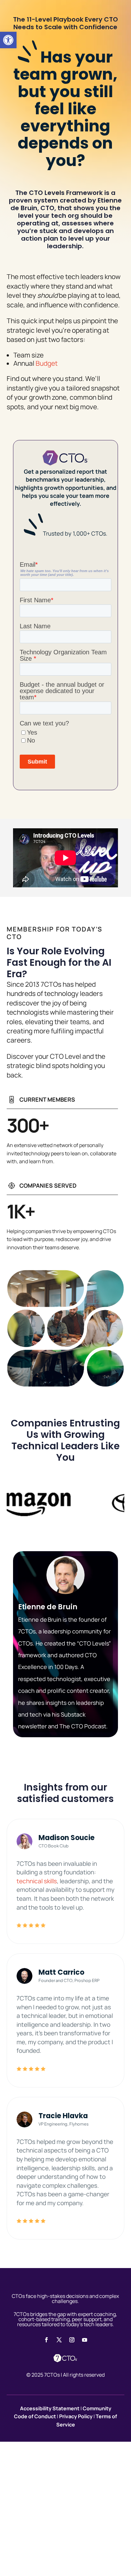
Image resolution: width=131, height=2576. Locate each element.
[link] (8, 40)
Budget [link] (47, 363)
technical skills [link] (37, 1881)
